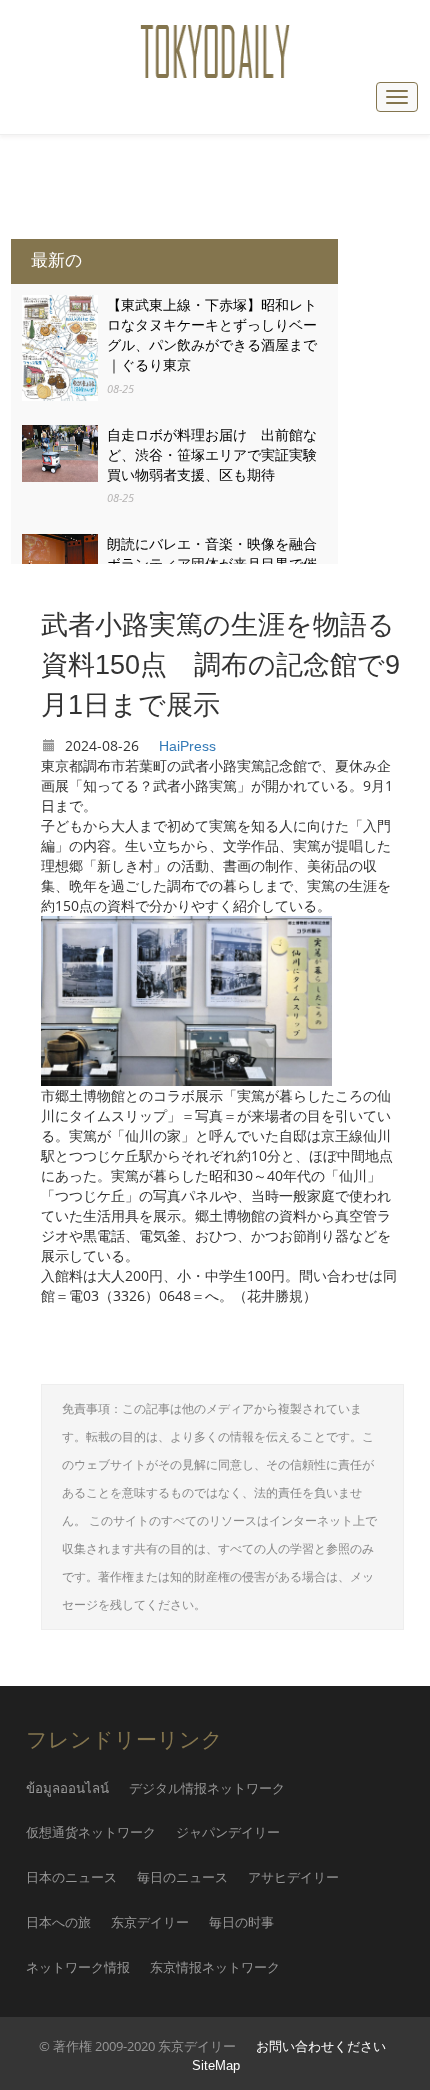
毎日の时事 (241, 1922)
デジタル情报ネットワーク (207, 1788)
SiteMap (216, 2066)
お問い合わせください (321, 2047)
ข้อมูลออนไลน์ (67, 1788)
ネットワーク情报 (78, 1967)
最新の (56, 260)
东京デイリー (150, 1922)
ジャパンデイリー (228, 1832)
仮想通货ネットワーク (91, 1832)
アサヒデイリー (293, 1877)
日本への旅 (58, 1922)
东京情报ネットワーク (215, 1967)
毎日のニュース (182, 1877)
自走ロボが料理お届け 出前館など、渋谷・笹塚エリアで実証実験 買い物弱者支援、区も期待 (219, 455)
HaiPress (187, 746)
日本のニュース (71, 1877)
